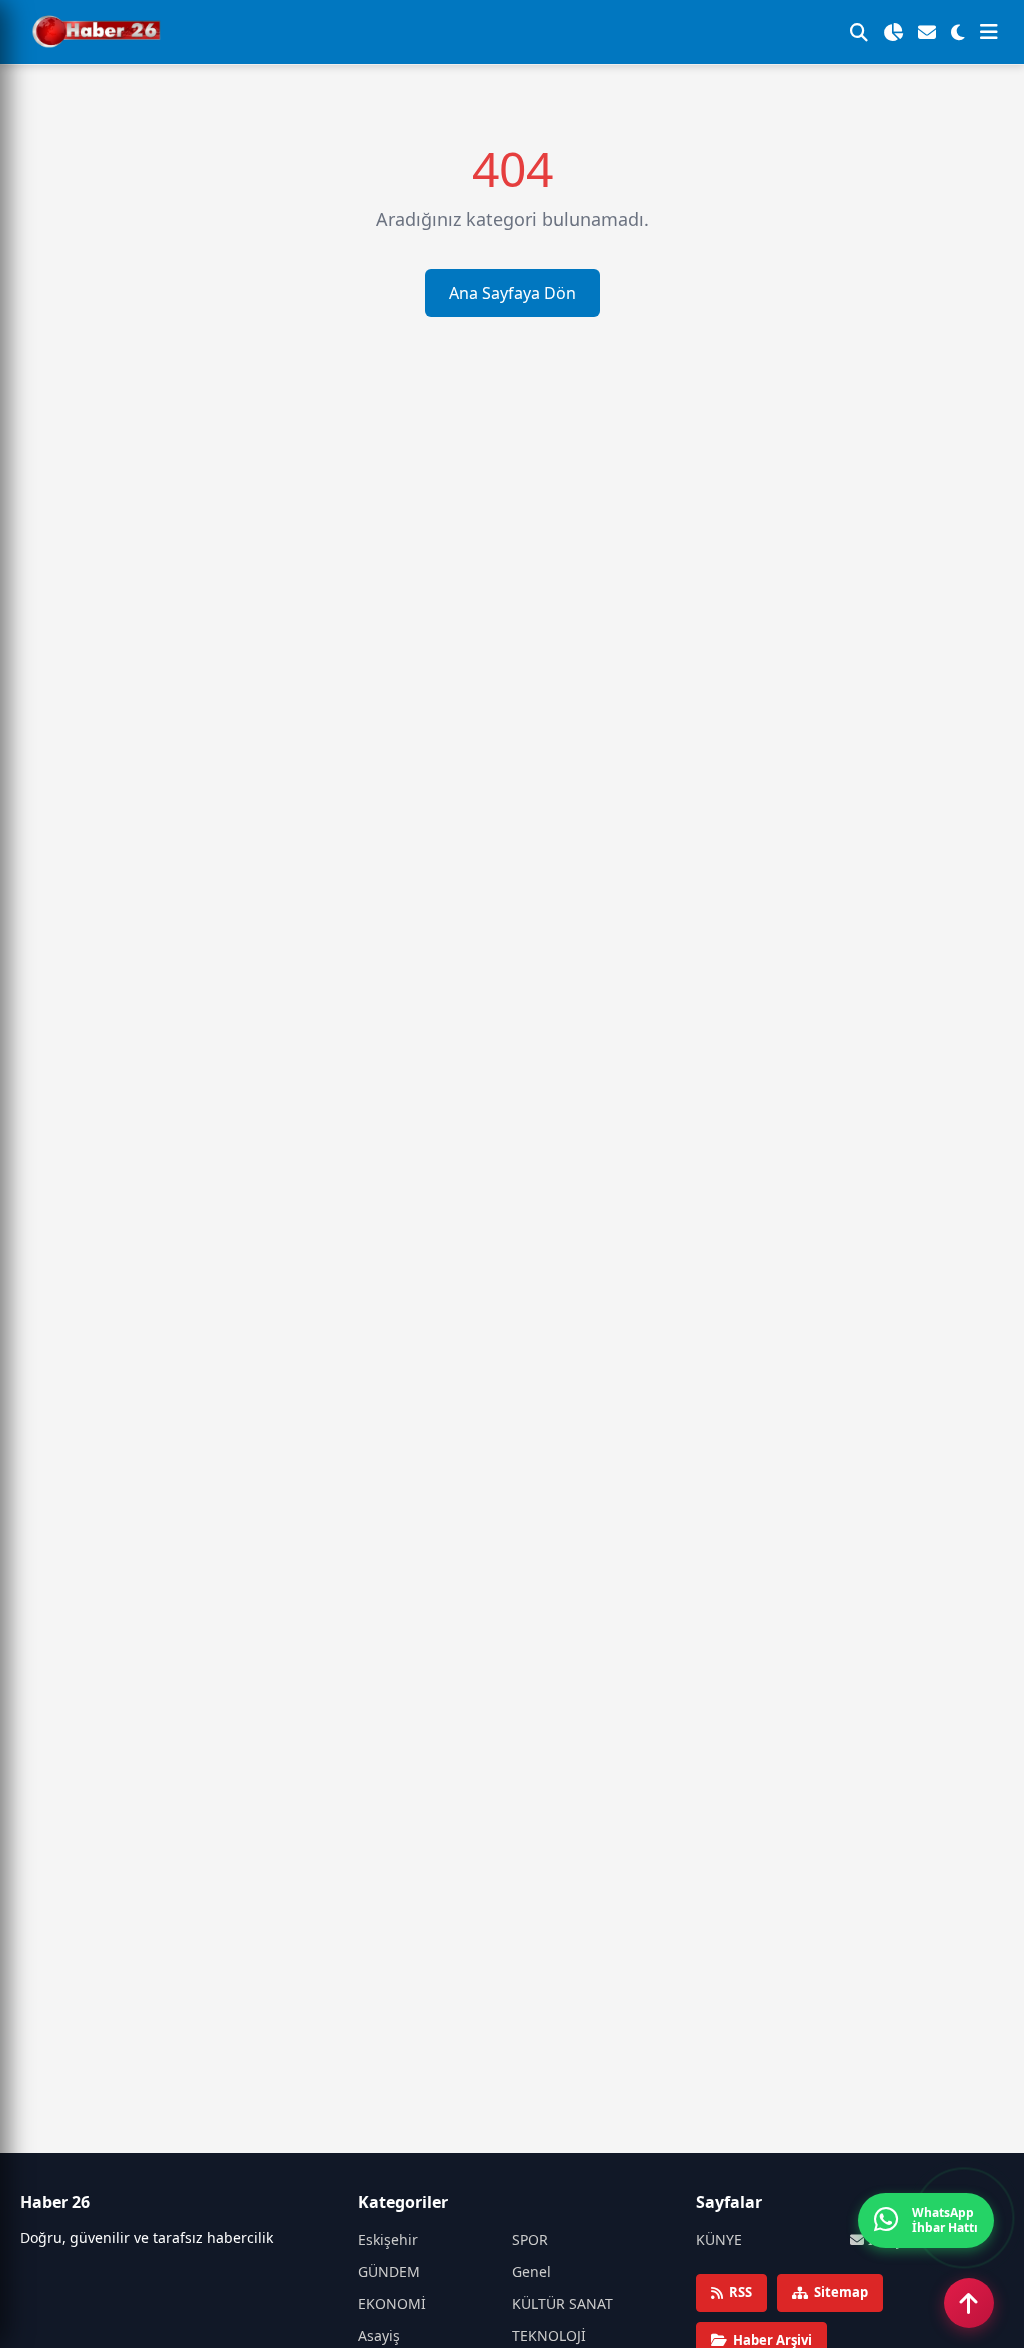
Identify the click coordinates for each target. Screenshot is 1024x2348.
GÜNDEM (389, 2271)
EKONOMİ (392, 2303)
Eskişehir (388, 2239)
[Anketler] (893, 32)
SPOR (530, 2239)
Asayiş (379, 2335)
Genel (531, 2271)
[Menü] (989, 32)
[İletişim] (927, 32)
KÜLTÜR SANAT (562, 2303)
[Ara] (859, 32)
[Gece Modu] (958, 32)
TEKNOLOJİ (549, 2335)
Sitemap (841, 2292)
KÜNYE (719, 2239)
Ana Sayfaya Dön (512, 293)
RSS (740, 2292)
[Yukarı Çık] (969, 2303)
